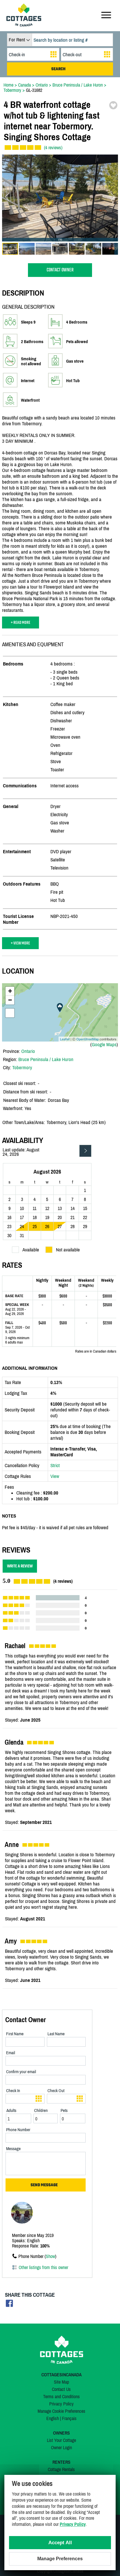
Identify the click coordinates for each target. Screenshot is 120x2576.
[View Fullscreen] (10, 1013)
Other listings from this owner (43, 2267)
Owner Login (61, 2447)
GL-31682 (34, 90)
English (53, 2418)
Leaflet (65, 1039)
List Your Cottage (61, 2440)
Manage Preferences (60, 2559)
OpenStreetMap (88, 1039)
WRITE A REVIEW (20, 1566)
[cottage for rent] (24, 25)
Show (50, 2256)
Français (69, 2418)
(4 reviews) (53, 147)
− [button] (10, 1000)
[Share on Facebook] (9, 2305)
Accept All (60, 2543)
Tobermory (22, 1067)
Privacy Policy (61, 2404)
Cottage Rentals (61, 2469)
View (55, 1476)
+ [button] (10, 991)
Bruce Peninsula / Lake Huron (46, 1059)
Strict (55, 1465)
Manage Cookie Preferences (61, 2411)
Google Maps (104, 1044)
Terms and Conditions (61, 2396)
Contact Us (61, 2389)
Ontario (28, 1051)
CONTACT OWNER (60, 270)
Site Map (61, 2382)
